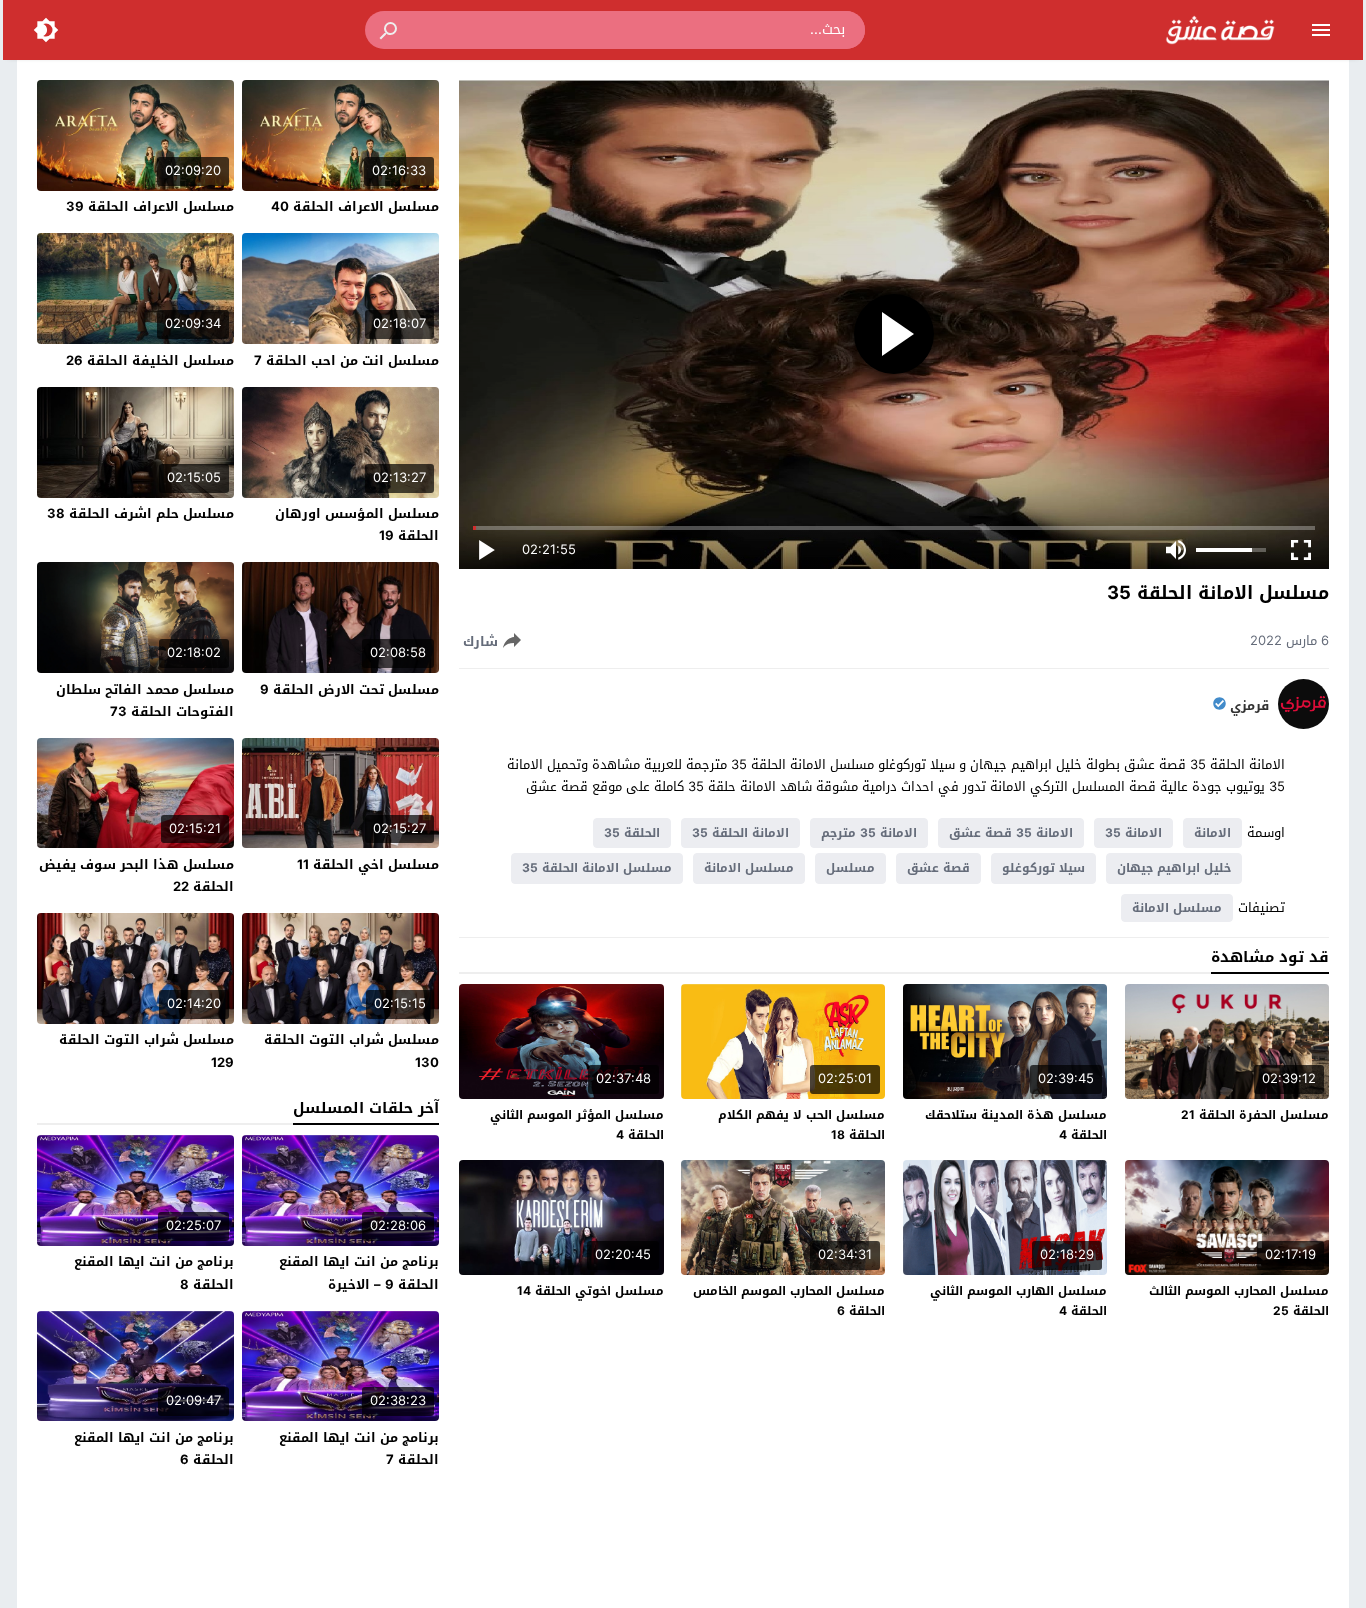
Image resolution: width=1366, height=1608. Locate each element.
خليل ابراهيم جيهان (1174, 868)
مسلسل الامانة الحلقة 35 (597, 868)
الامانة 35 (1133, 833)
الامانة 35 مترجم (869, 833)
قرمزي (1249, 706)
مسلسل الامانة (749, 868)
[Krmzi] (1303, 724)
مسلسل (850, 868)
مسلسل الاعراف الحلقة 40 (355, 206)
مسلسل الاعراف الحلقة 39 (150, 206)
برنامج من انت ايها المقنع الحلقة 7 (359, 1448)
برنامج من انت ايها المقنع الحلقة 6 (154, 1448)
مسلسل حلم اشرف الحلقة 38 (140, 513)
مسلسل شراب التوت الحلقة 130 (351, 1050)
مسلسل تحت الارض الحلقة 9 (349, 689)
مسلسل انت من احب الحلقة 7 (346, 360)
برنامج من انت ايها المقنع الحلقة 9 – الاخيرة (359, 1272)
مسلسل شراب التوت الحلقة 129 (146, 1050)
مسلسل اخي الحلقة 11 (368, 864)
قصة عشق (938, 868)
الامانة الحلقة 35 (740, 833)
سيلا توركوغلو (1043, 868)
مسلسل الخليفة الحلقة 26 (150, 360)
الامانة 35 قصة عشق (1011, 833)
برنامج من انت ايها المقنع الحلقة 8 (154, 1272)
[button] (390, 30)
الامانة (1212, 833)
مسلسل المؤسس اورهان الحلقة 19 (357, 524)
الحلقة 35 (632, 833)
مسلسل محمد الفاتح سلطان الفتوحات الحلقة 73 (145, 700)
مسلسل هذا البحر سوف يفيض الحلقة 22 (136, 875)
